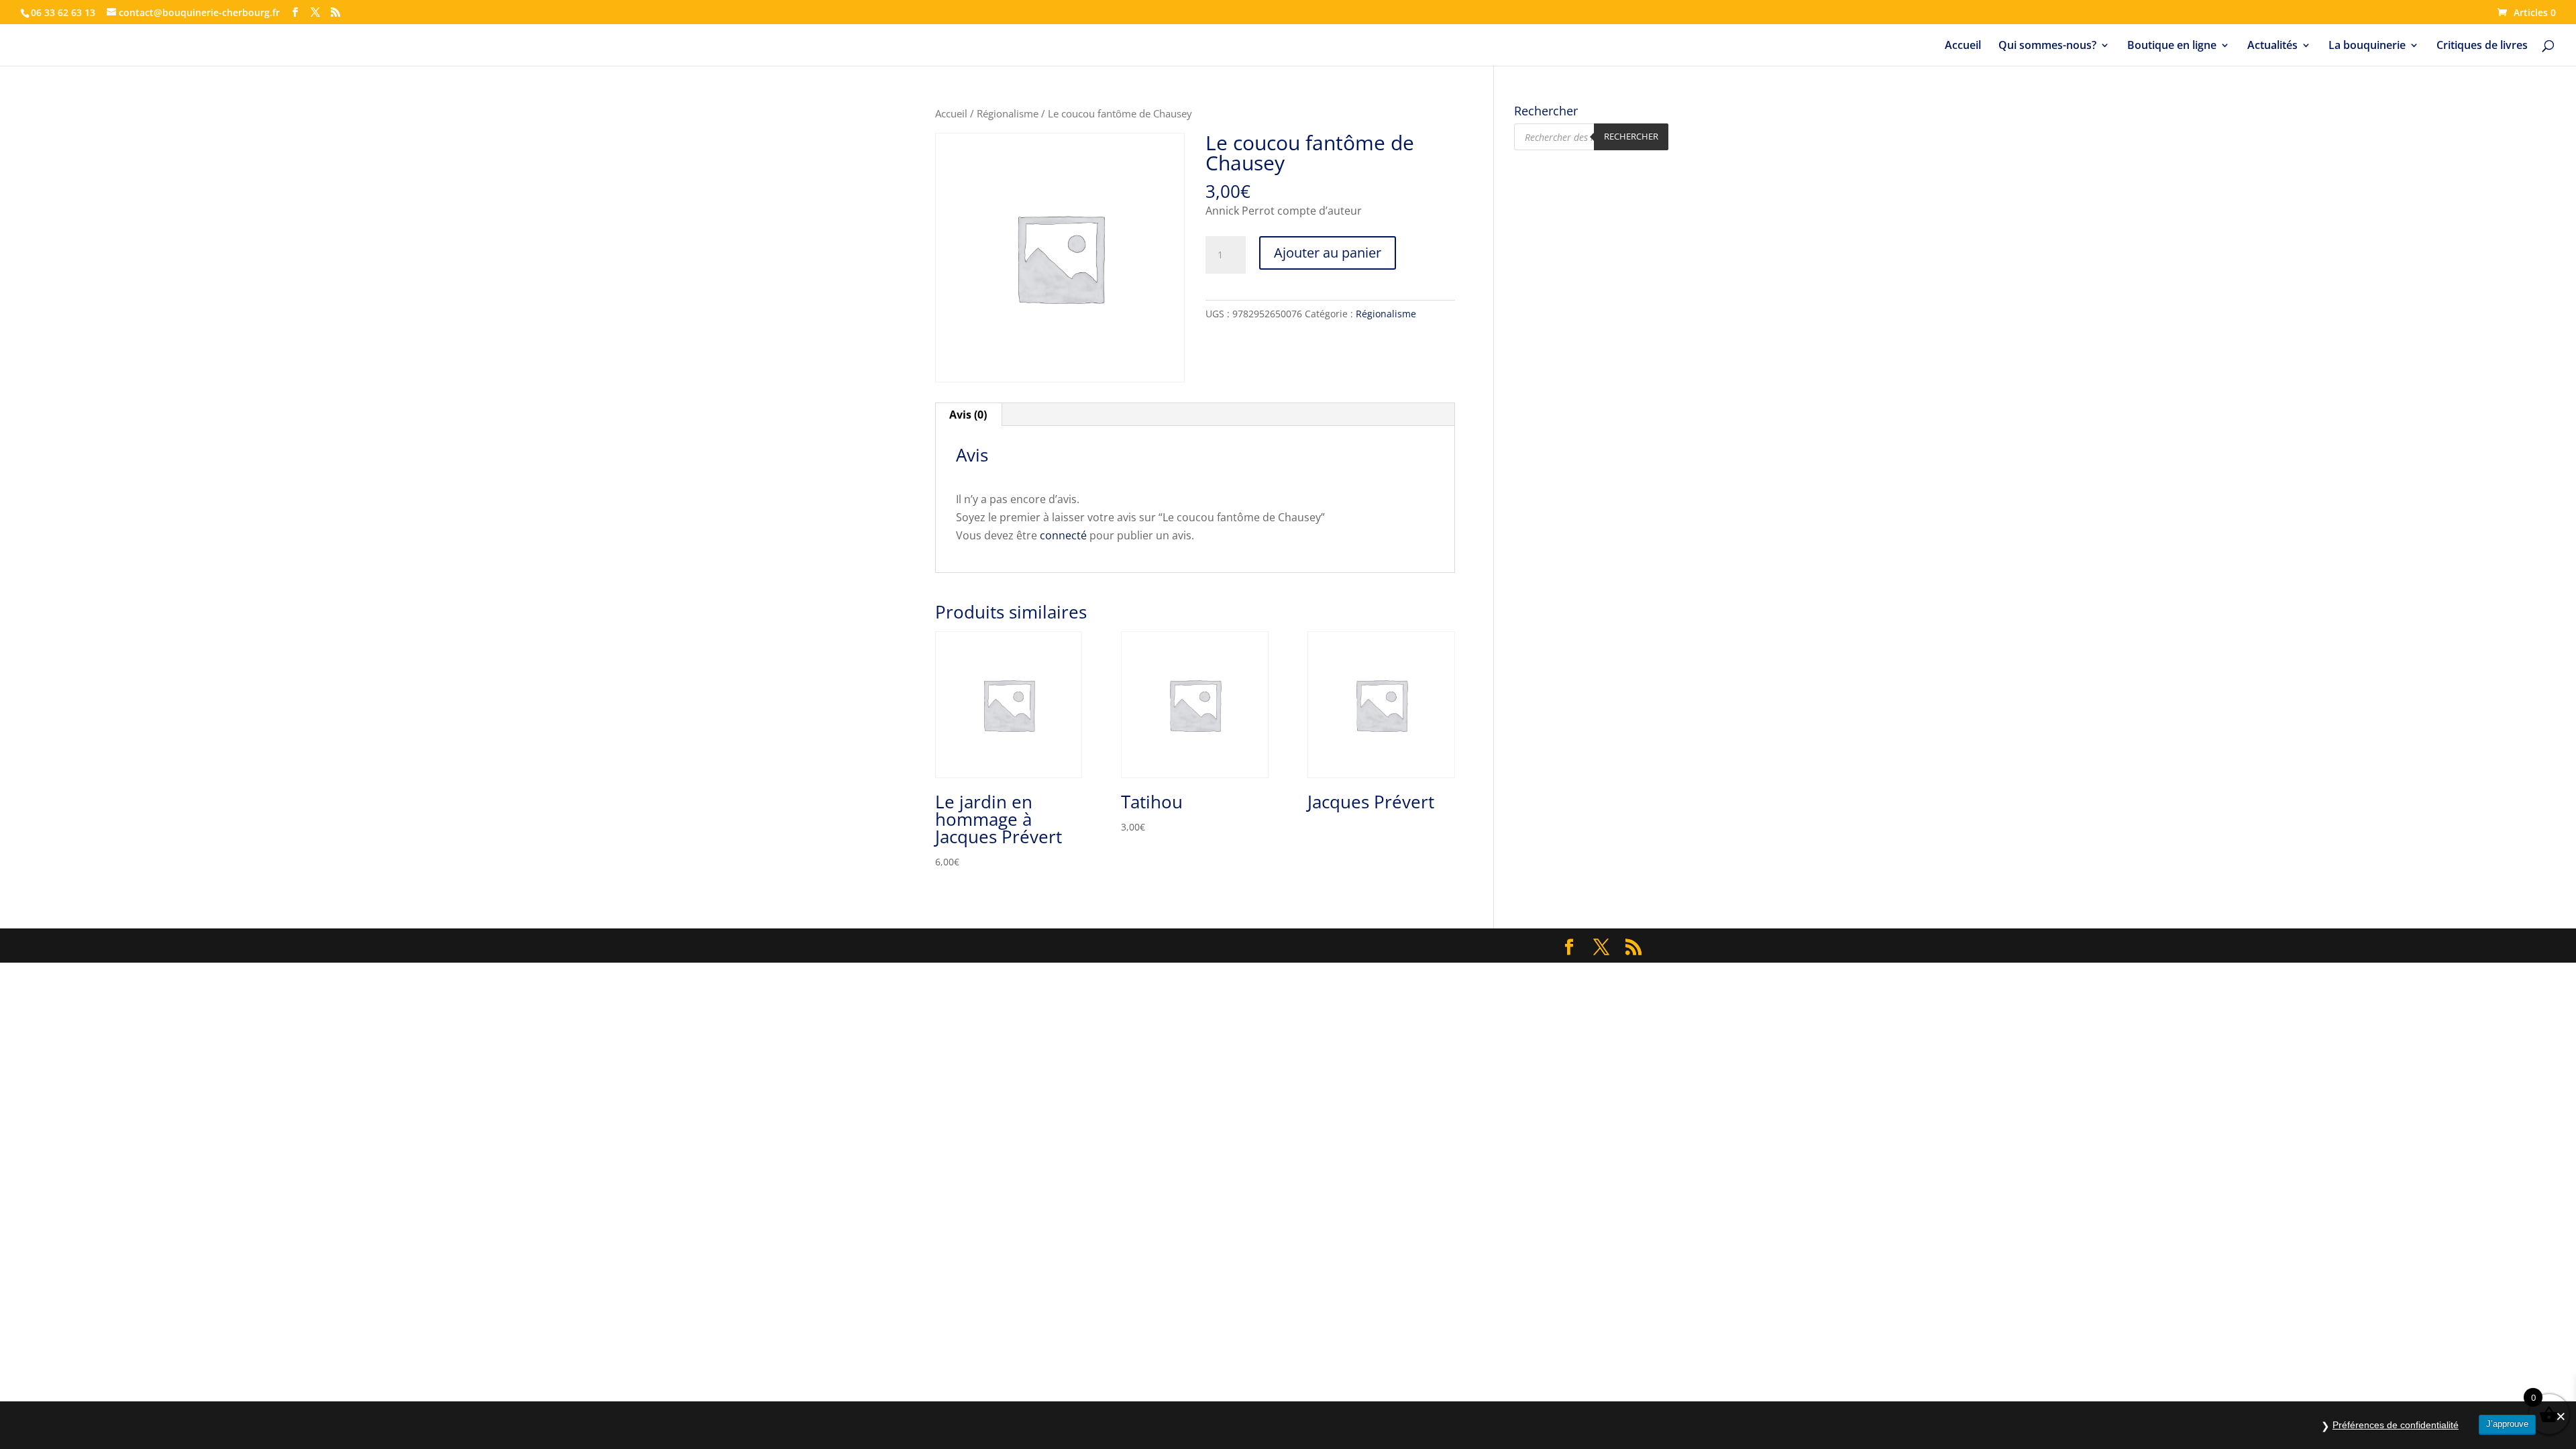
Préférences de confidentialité (2396, 1425)
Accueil (1963, 46)
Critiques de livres (2482, 46)
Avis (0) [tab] (968, 415)
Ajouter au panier (1328, 253)
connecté (1063, 535)
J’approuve (2507, 1424)
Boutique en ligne (2172, 46)
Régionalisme (1008, 113)
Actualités (2272, 46)
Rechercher (1631, 136)
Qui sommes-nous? (2047, 46)
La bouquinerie (2367, 46)
